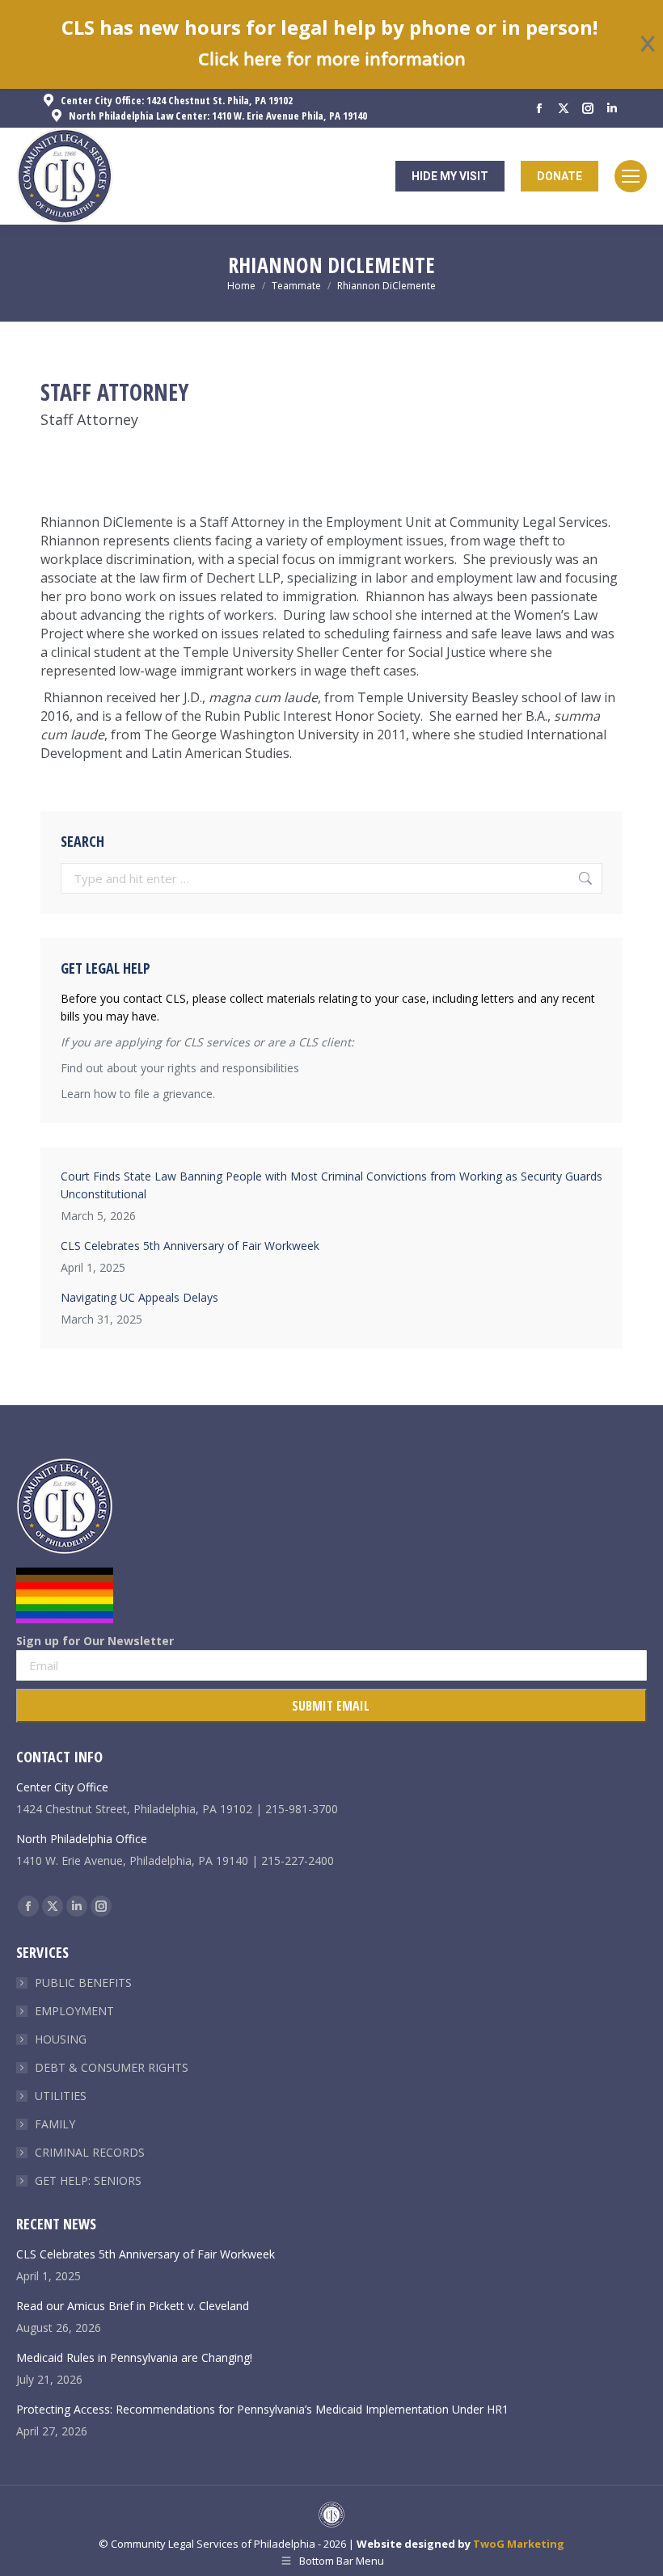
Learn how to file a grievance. (138, 1094)
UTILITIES (61, 2096)
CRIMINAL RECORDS (90, 2152)
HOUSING (61, 2039)
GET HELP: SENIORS (88, 2180)
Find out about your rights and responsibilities (180, 1068)
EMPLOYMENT (74, 2011)
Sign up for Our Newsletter (95, 1641)
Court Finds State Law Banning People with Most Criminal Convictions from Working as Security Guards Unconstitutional (331, 1185)
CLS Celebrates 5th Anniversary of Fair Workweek (190, 1246)
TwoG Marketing (519, 2544)
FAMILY (55, 2124)
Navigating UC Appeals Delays (139, 1297)
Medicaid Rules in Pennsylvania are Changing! (134, 2357)
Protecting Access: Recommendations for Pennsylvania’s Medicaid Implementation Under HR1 (262, 2409)
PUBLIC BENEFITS (83, 1983)
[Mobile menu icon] (631, 176)
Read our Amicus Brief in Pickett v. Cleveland (133, 2306)
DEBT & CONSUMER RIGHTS (112, 2067)
